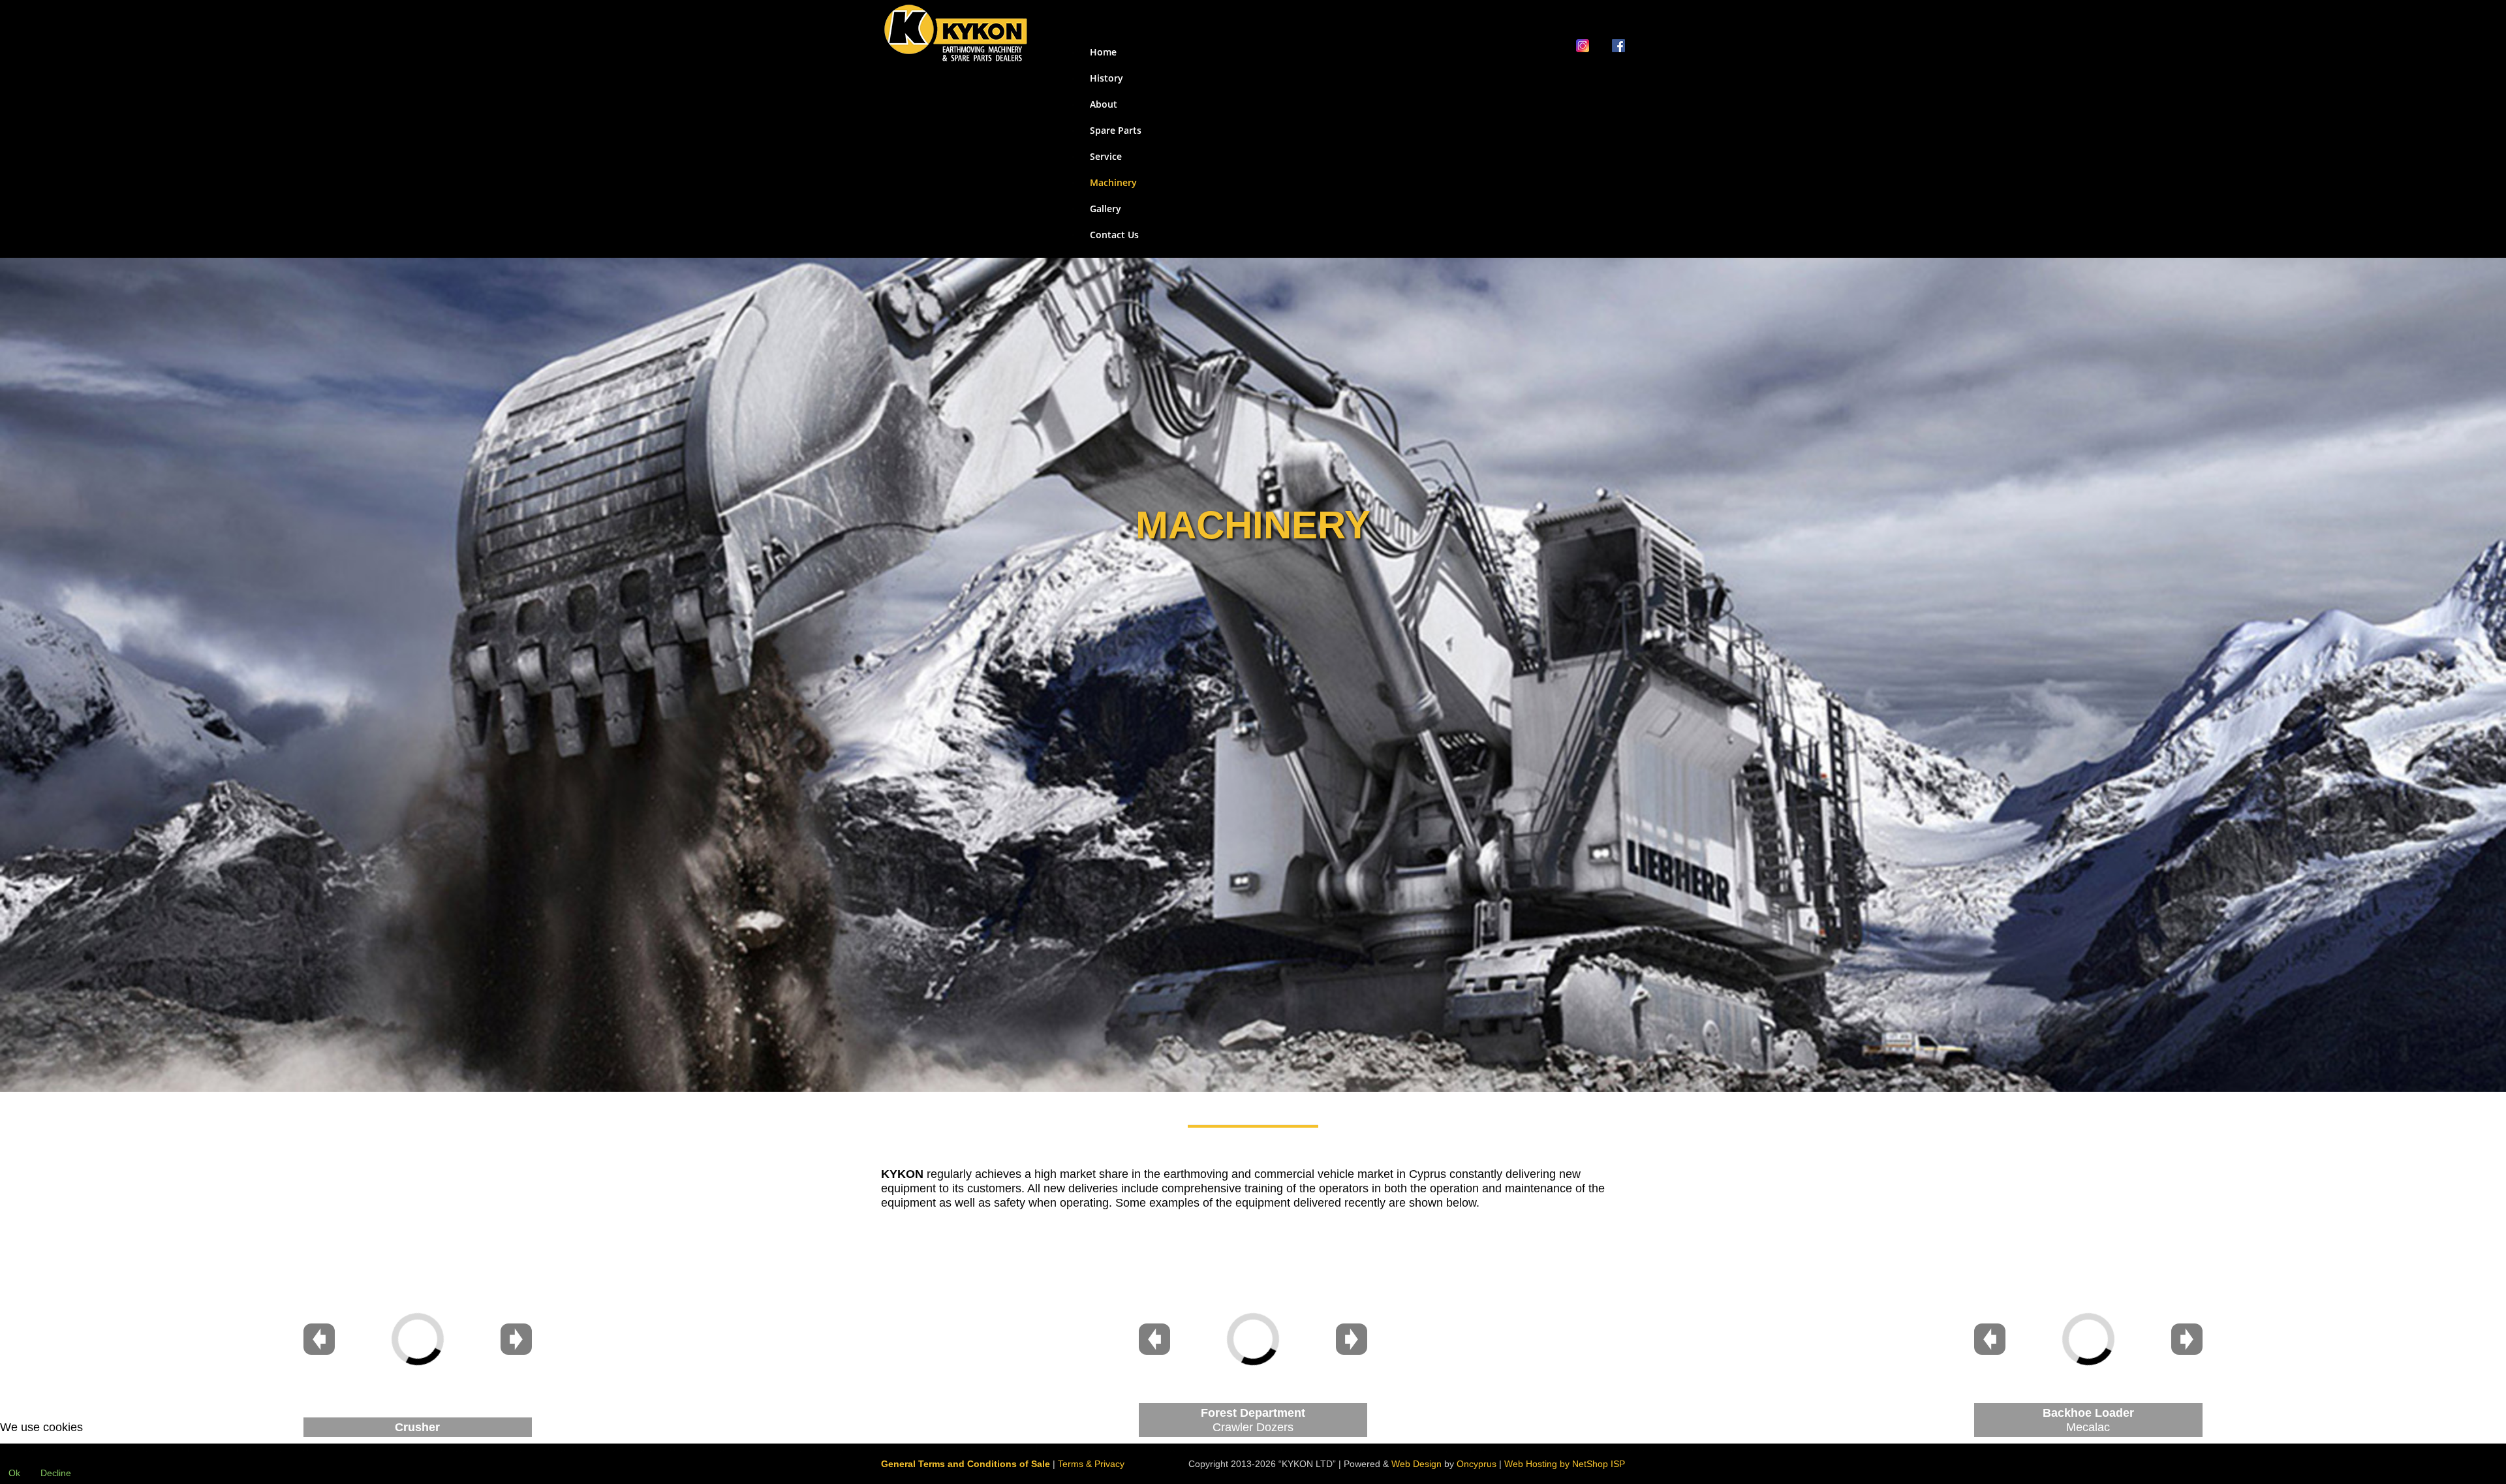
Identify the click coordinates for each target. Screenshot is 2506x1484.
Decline (56, 1473)
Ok (14, 1473)
